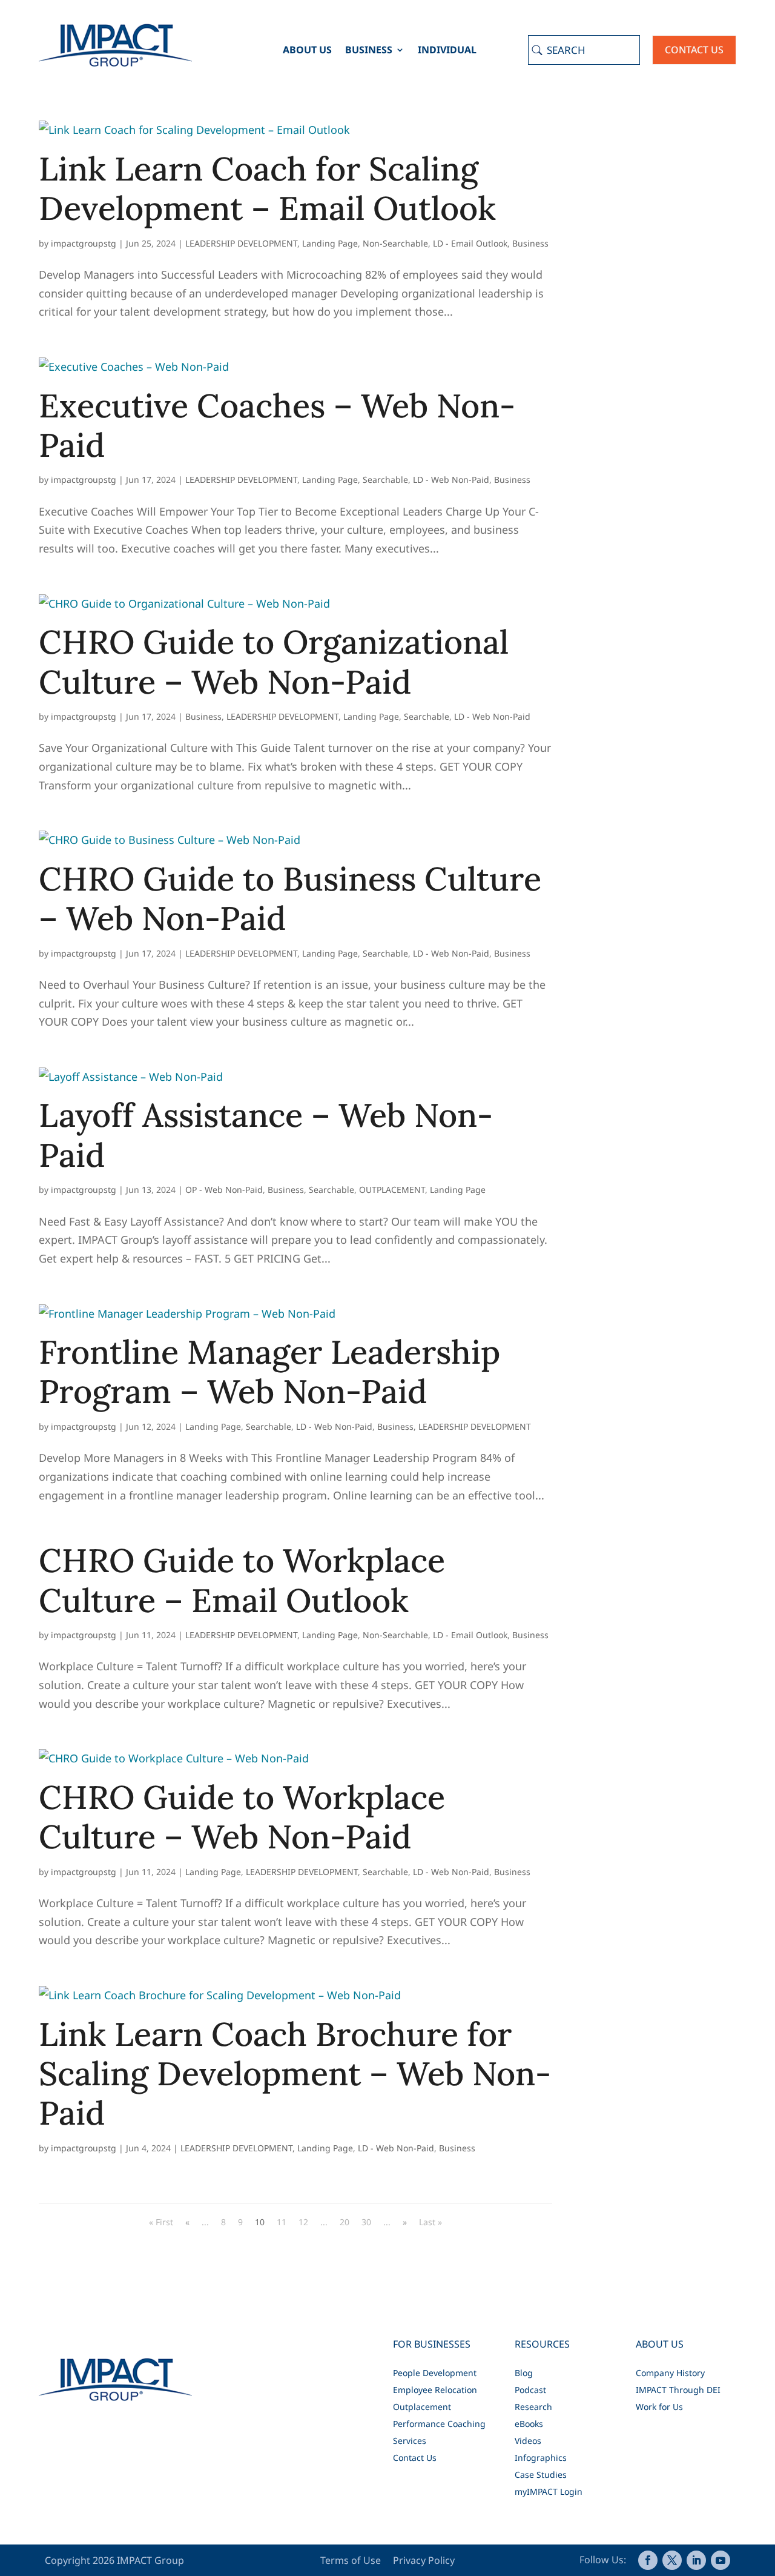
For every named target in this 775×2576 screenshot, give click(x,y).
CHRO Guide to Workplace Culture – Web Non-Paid (242, 1817)
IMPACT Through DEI (678, 2390)
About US (307, 51)
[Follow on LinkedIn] (696, 2560)
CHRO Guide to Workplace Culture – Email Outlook (242, 1580)
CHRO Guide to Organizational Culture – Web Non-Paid (274, 662)
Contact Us (415, 2458)
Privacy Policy (424, 2560)
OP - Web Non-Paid (224, 1190)
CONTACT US (694, 50)
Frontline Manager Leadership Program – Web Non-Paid (269, 1372)
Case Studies (541, 2475)
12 (303, 2222)
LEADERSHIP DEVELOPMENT (241, 243)
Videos (528, 2441)
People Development (435, 2373)
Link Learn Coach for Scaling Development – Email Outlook (267, 188)
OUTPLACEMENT (392, 1190)
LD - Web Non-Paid (451, 480)
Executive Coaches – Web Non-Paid (277, 425)
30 (366, 2222)
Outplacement (422, 2407)
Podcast (530, 2390)
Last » (430, 2222)
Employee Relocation (435, 2390)
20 (345, 2222)
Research (533, 2407)
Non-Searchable (395, 243)
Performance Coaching (439, 2424)
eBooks (529, 2424)
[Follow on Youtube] (721, 2560)
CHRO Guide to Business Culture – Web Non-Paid (290, 898)
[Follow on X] (672, 2560)
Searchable (385, 480)
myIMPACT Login (549, 2491)
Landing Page (330, 243)
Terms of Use (352, 2560)
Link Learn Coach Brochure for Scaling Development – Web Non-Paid (295, 2074)
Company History (670, 2373)
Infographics (541, 2458)
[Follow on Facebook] (648, 2560)
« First (161, 2222)
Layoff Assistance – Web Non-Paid (266, 1135)
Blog (524, 2373)
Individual (447, 51)
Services (410, 2441)
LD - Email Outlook (470, 243)
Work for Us (659, 2407)
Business (369, 51)
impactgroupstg (84, 243)
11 (282, 2222)
